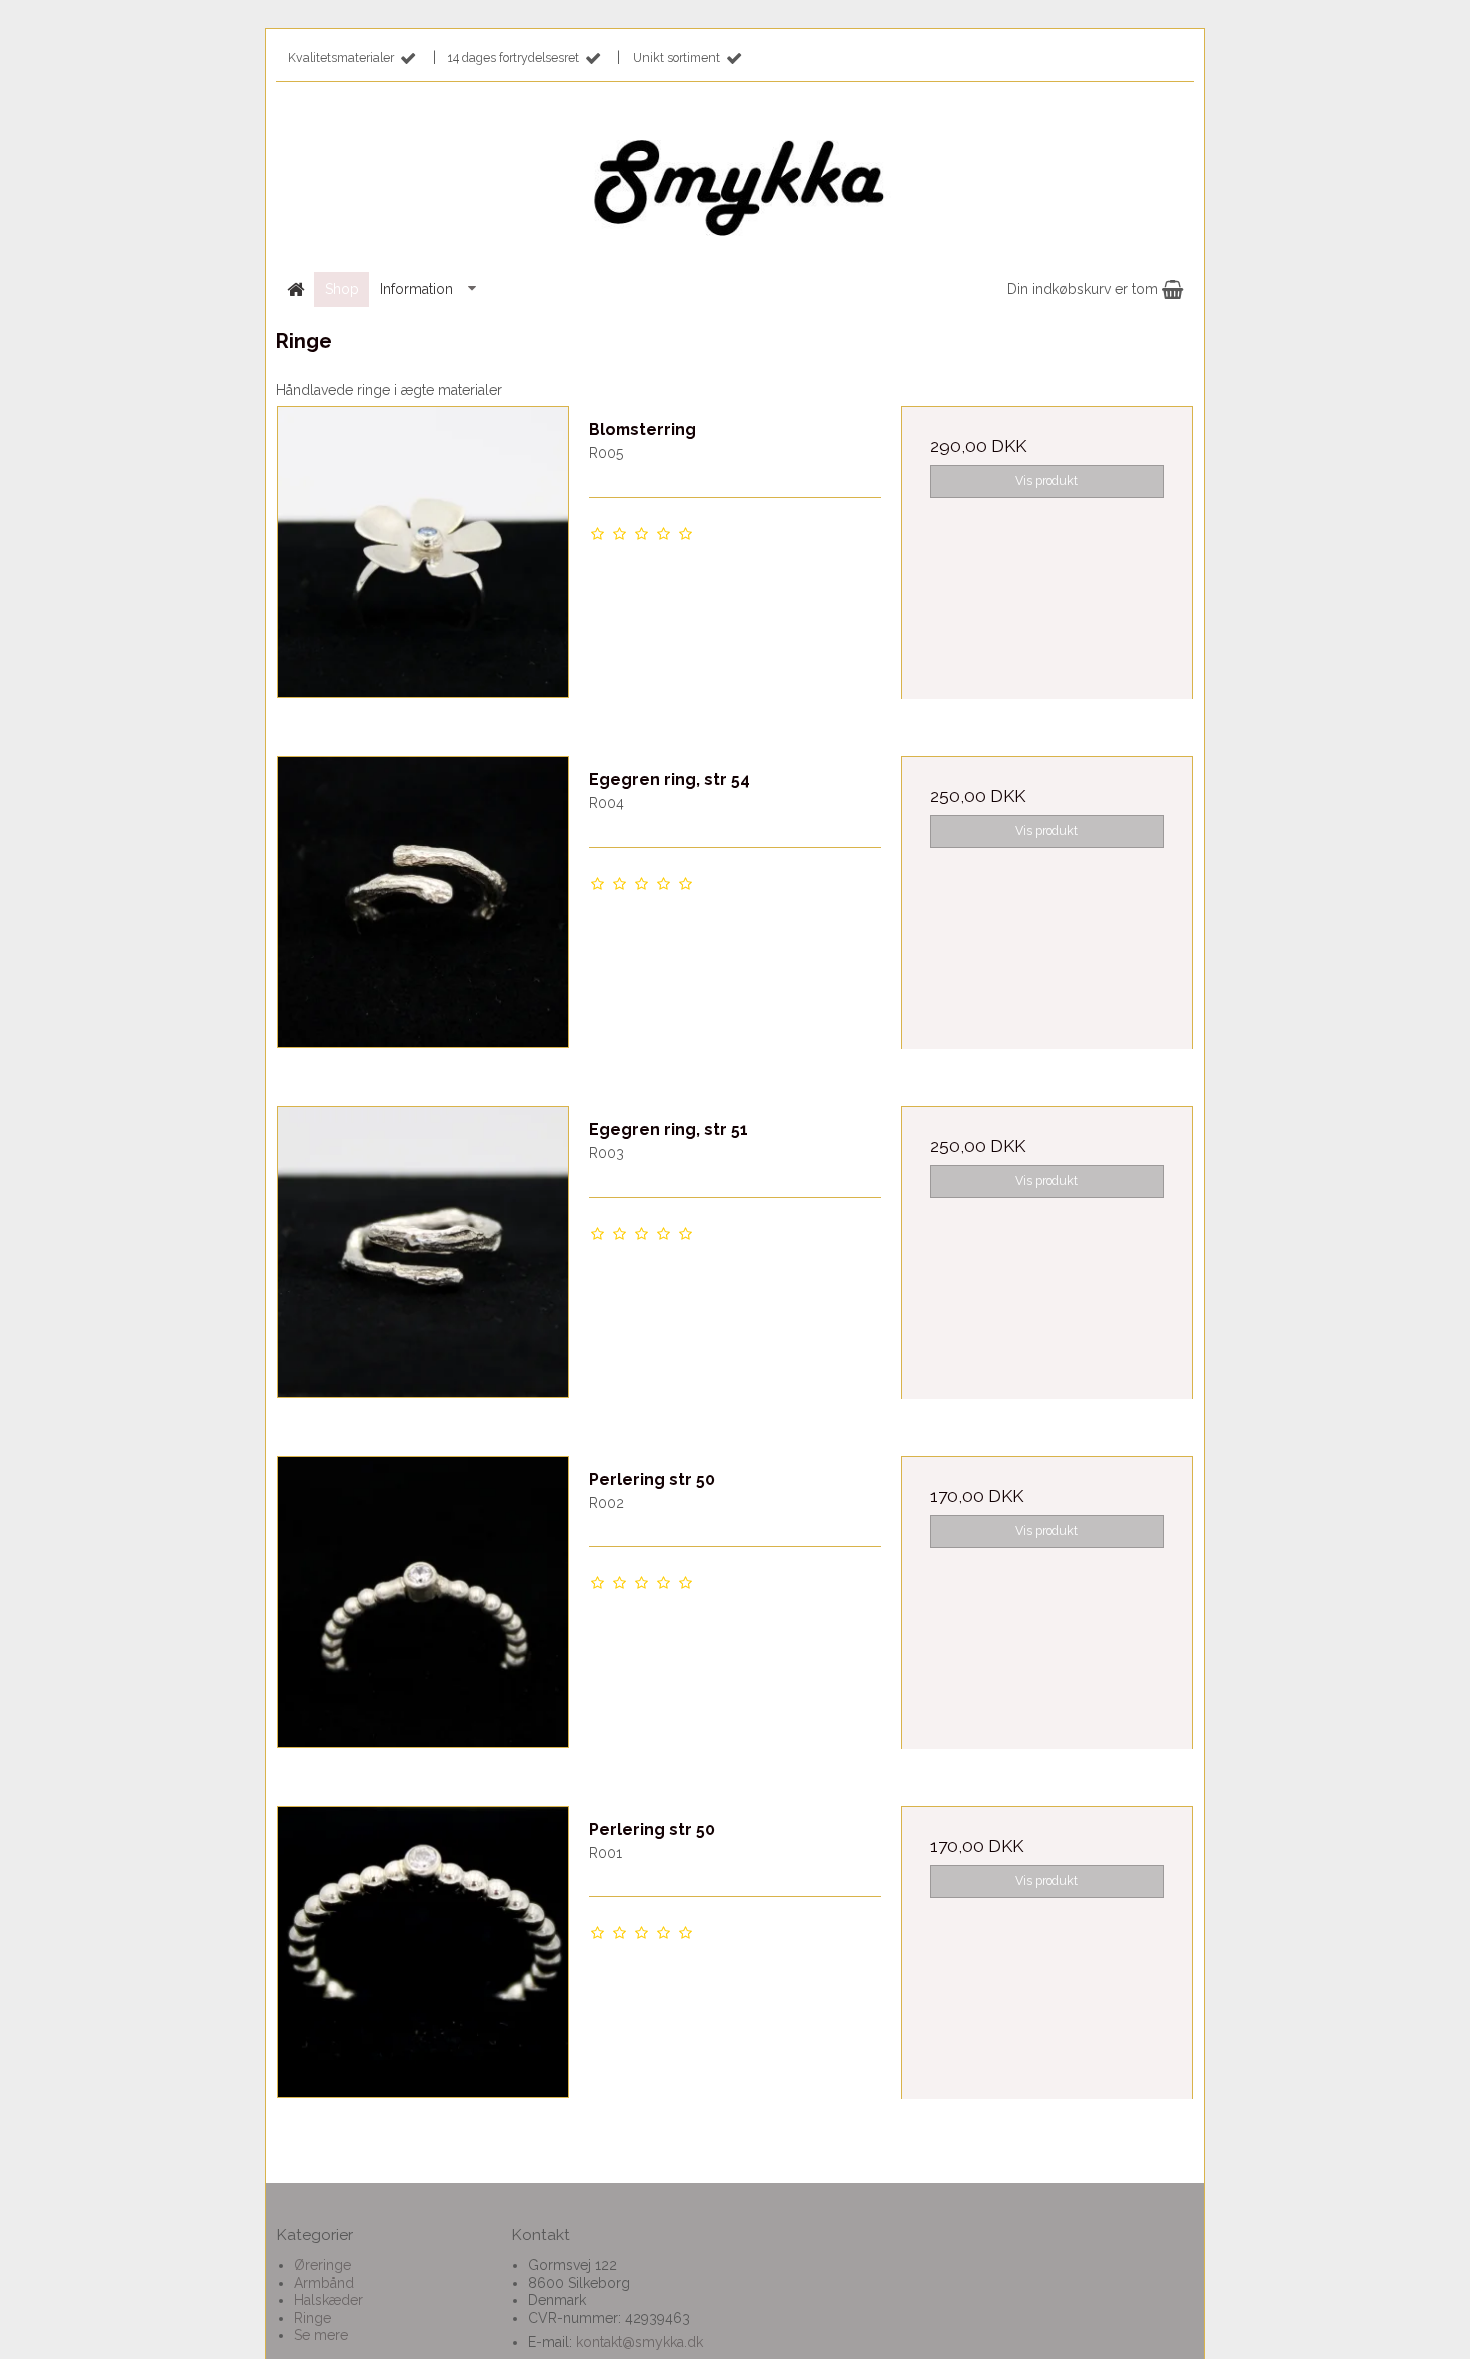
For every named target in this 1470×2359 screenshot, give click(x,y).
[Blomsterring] (423, 552)
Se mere (321, 2335)
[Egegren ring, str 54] (423, 902)
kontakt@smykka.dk (639, 2342)
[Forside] (295, 289)
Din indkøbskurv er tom (1084, 289)
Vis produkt (1046, 480)
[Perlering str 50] (423, 1602)
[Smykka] (735, 180)
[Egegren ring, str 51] (423, 1252)
